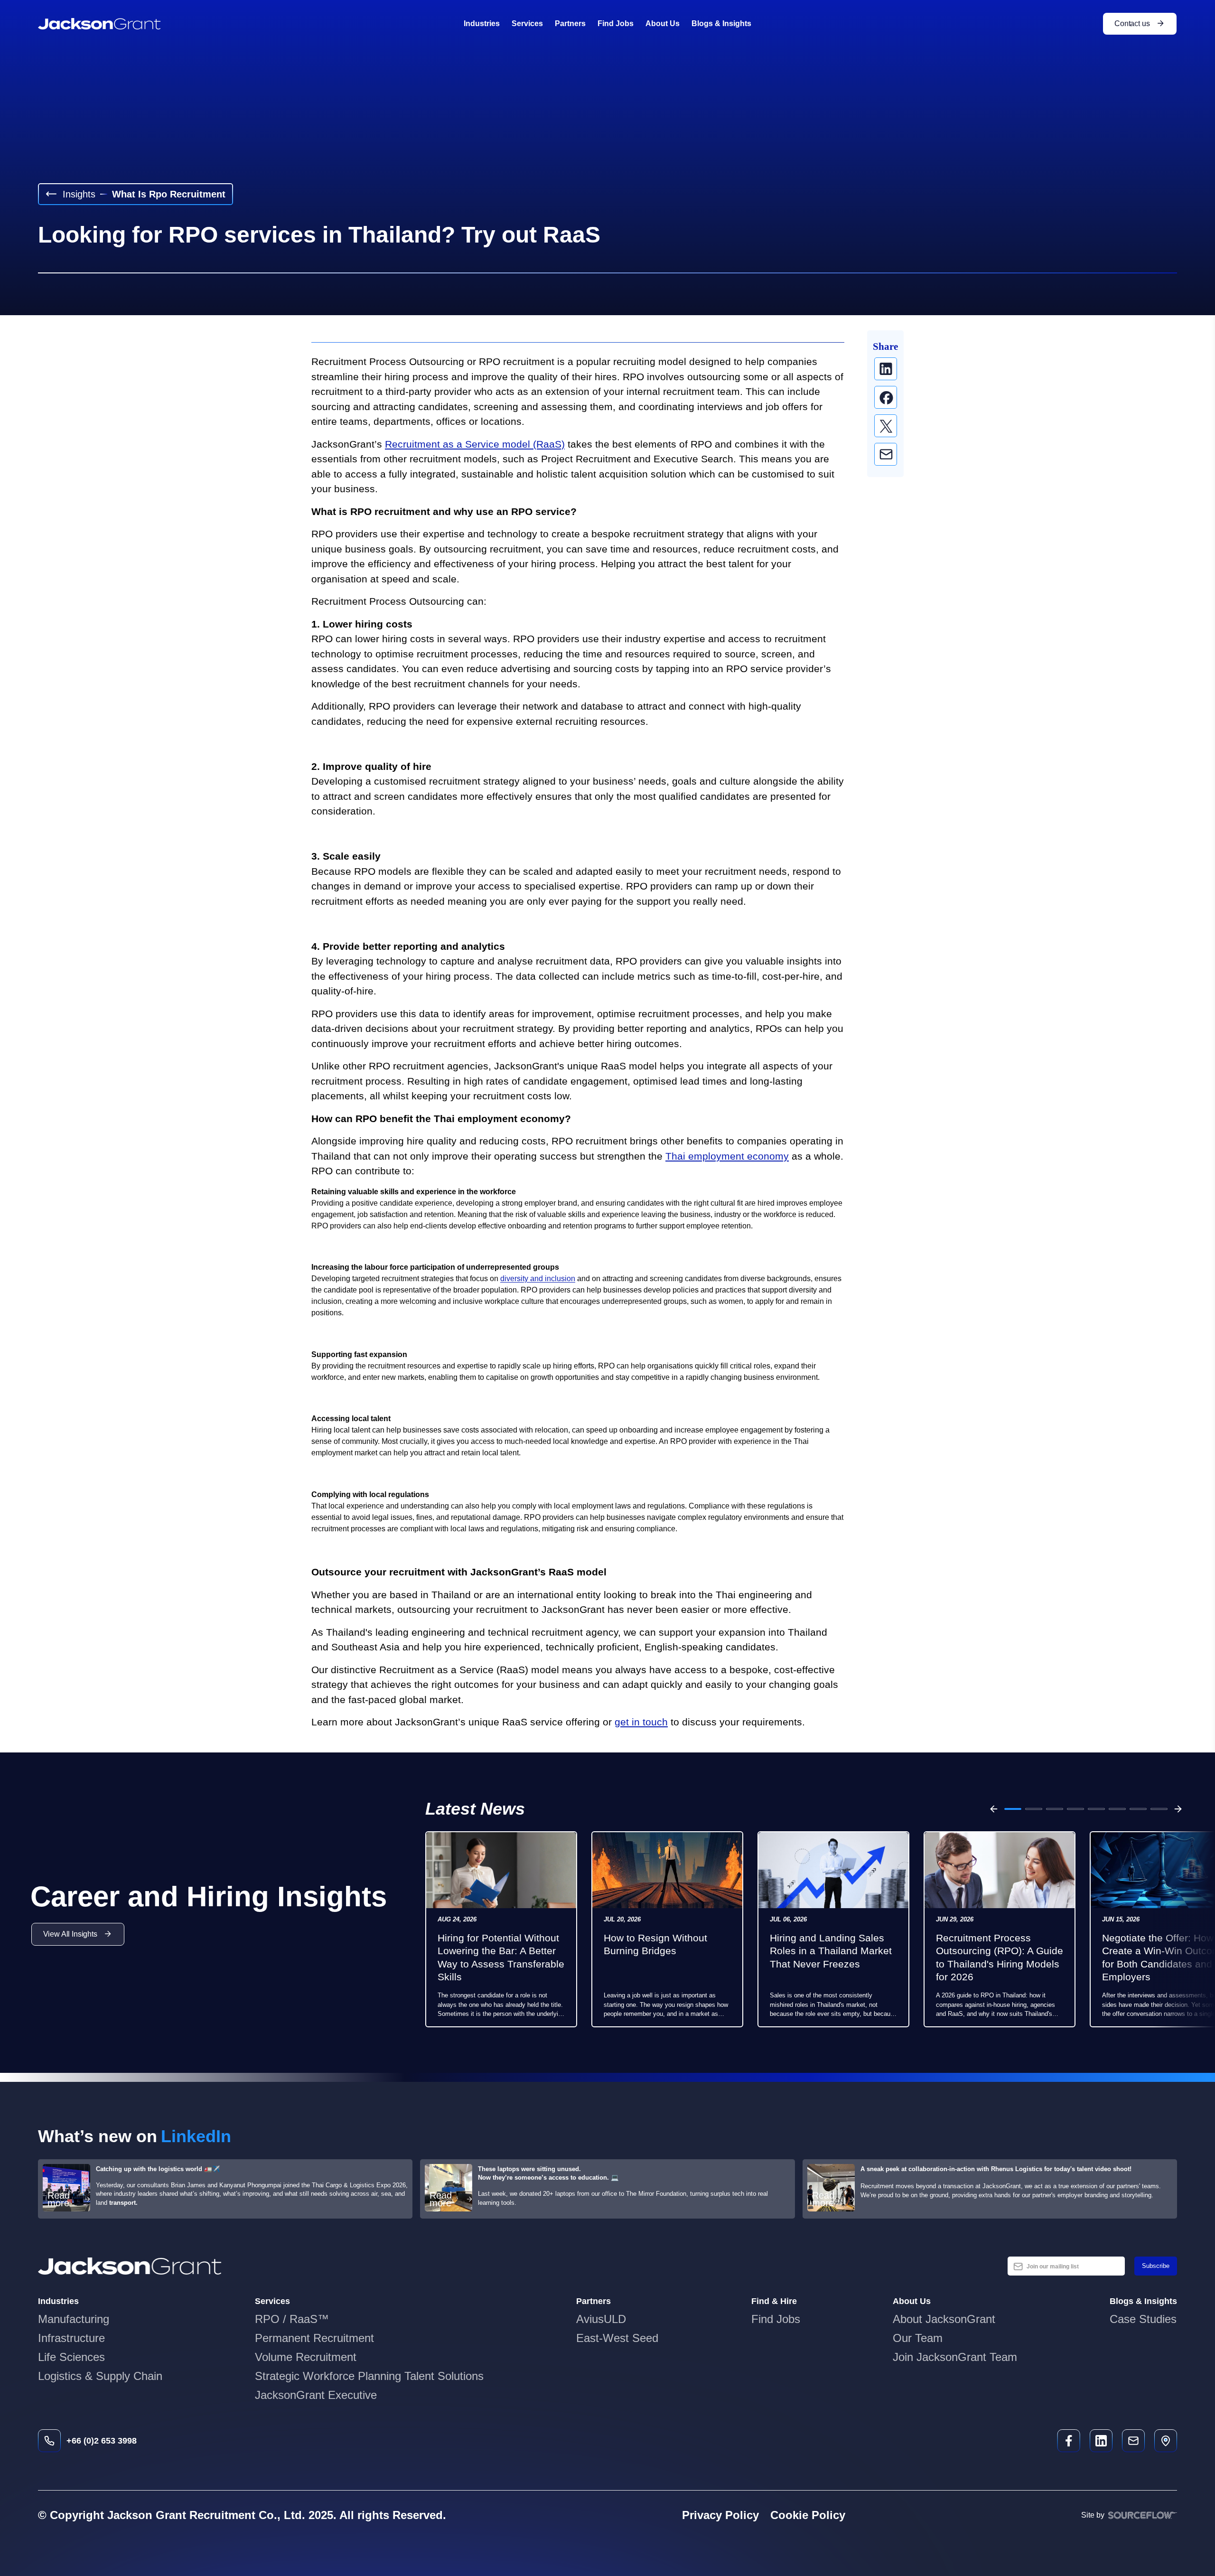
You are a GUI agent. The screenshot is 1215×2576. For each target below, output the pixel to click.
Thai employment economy (727, 1156)
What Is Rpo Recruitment (169, 194)
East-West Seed (617, 2338)
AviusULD (601, 2319)
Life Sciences (71, 2357)
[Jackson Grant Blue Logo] (130, 2266)
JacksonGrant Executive (316, 2395)
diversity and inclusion (538, 1279)
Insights (79, 194)
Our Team (918, 2338)
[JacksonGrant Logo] (99, 24)
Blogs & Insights (721, 23)
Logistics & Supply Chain (100, 2376)
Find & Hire (774, 2301)
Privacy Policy (720, 2515)
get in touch (641, 1722)
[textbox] (1066, 2266)
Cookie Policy (808, 2515)
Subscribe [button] (1156, 2266)
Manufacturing (74, 2319)
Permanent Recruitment (314, 2338)
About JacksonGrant (944, 2319)
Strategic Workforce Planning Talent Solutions (369, 2376)
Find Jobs (616, 23)
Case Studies (1143, 2319)
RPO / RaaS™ (292, 2319)
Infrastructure (71, 2338)
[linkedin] (886, 369)
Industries (482, 23)
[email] (886, 454)
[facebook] (886, 397)
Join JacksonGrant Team (955, 2357)
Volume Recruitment (306, 2357)
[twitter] (886, 426)
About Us (663, 23)
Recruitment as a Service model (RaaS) (475, 444)
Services (527, 23)
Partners (570, 23)
